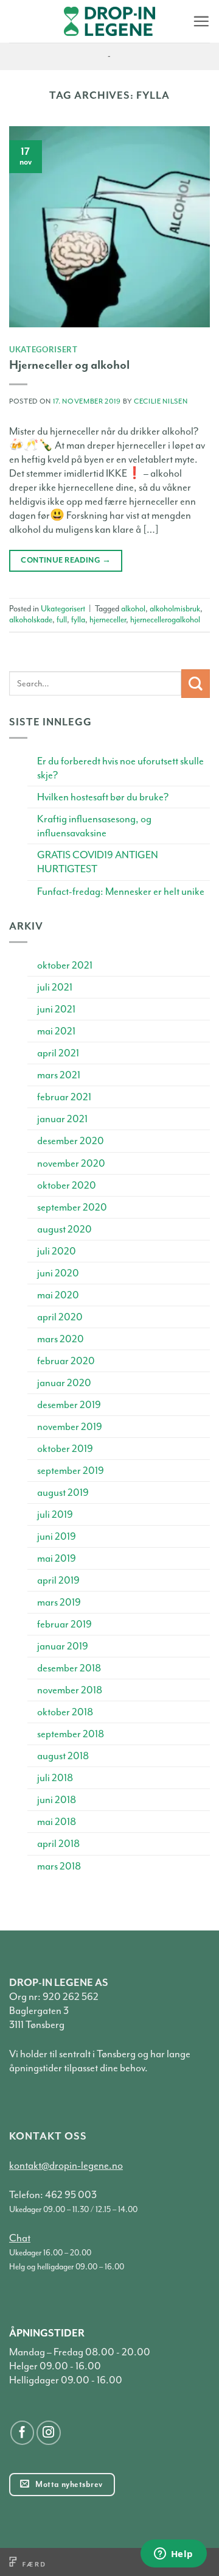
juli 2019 (55, 1514)
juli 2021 (55, 987)
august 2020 (64, 1229)
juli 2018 (55, 1778)
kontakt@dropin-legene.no (66, 2165)
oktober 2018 (65, 1712)
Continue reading (66, 560)
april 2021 (58, 1053)
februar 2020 (66, 1361)
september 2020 (72, 1207)
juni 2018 (57, 1800)
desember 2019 (69, 1405)
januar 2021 (62, 1119)
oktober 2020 (67, 1185)
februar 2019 (64, 1624)
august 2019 (63, 1493)
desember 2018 (69, 1668)
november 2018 (70, 1690)
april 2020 (60, 1317)
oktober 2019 (65, 1449)
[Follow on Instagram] (49, 2433)
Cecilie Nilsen (161, 401)
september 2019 (71, 1471)
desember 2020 (71, 1141)
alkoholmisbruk (175, 609)
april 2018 (58, 1844)
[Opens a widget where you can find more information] (173, 2555)
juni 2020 (58, 1273)
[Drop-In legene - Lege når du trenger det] (109, 22)
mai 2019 (57, 1558)
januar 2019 (63, 1646)
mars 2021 (59, 1075)
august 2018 (63, 1756)
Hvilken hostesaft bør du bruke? (103, 797)
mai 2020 (58, 1295)
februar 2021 (64, 1097)
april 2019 (58, 1580)
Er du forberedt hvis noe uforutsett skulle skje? (120, 768)
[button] (201, 21)
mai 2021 (56, 1031)
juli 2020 (57, 1251)
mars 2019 (59, 1602)
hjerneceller (108, 620)
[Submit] (196, 684)
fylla (78, 620)
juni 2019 (57, 1536)
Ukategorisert (43, 349)
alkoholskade (31, 620)
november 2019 (70, 1427)
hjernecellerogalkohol (165, 620)
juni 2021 (56, 1009)
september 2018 (71, 1734)
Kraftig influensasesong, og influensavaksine (94, 826)
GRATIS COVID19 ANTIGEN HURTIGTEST (98, 862)
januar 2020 (64, 1383)
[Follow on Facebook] (23, 2433)
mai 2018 (57, 1822)
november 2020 (71, 1163)
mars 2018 (59, 1866)
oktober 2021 (65, 965)
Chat (20, 2238)
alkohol (133, 609)
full (62, 620)
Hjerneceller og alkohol (69, 365)
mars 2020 (61, 1339)
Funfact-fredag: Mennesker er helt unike (121, 891)
